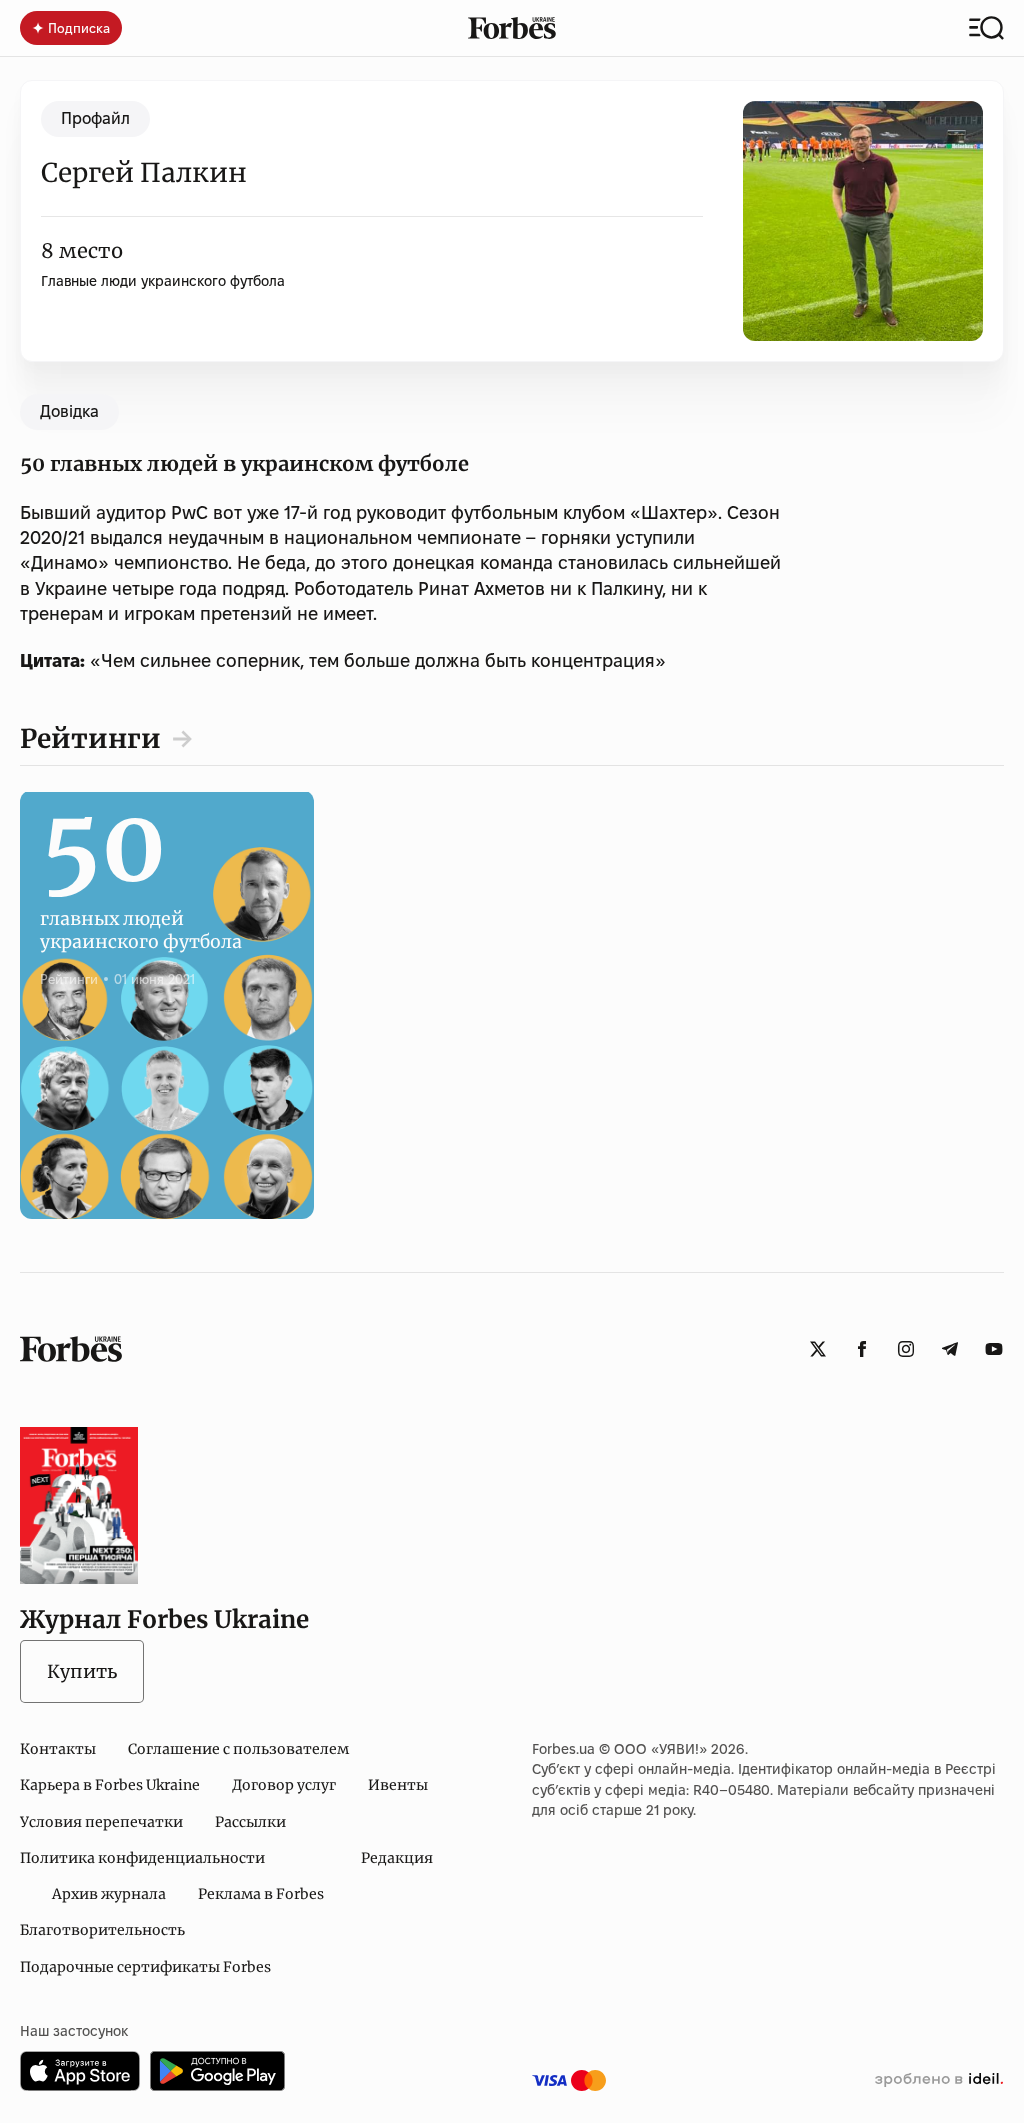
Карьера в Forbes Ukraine (110, 1785)
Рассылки (250, 1822)
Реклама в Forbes (261, 1894)
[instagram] (906, 1349)
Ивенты (398, 1785)
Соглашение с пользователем (238, 1749)
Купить (82, 1671)
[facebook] (862, 1349)
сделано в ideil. (939, 2080)
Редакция (397, 1858)
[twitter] (818, 1349)
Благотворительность (102, 1930)
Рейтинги (90, 738)
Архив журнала (109, 1894)
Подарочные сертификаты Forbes (145, 1967)
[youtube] (994, 1349)
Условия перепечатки (101, 1822)
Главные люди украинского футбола (163, 281)
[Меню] (986, 28)
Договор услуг (284, 1785)
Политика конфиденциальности (142, 1858)
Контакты (58, 1749)
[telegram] (950, 1349)
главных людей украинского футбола (141, 908)
